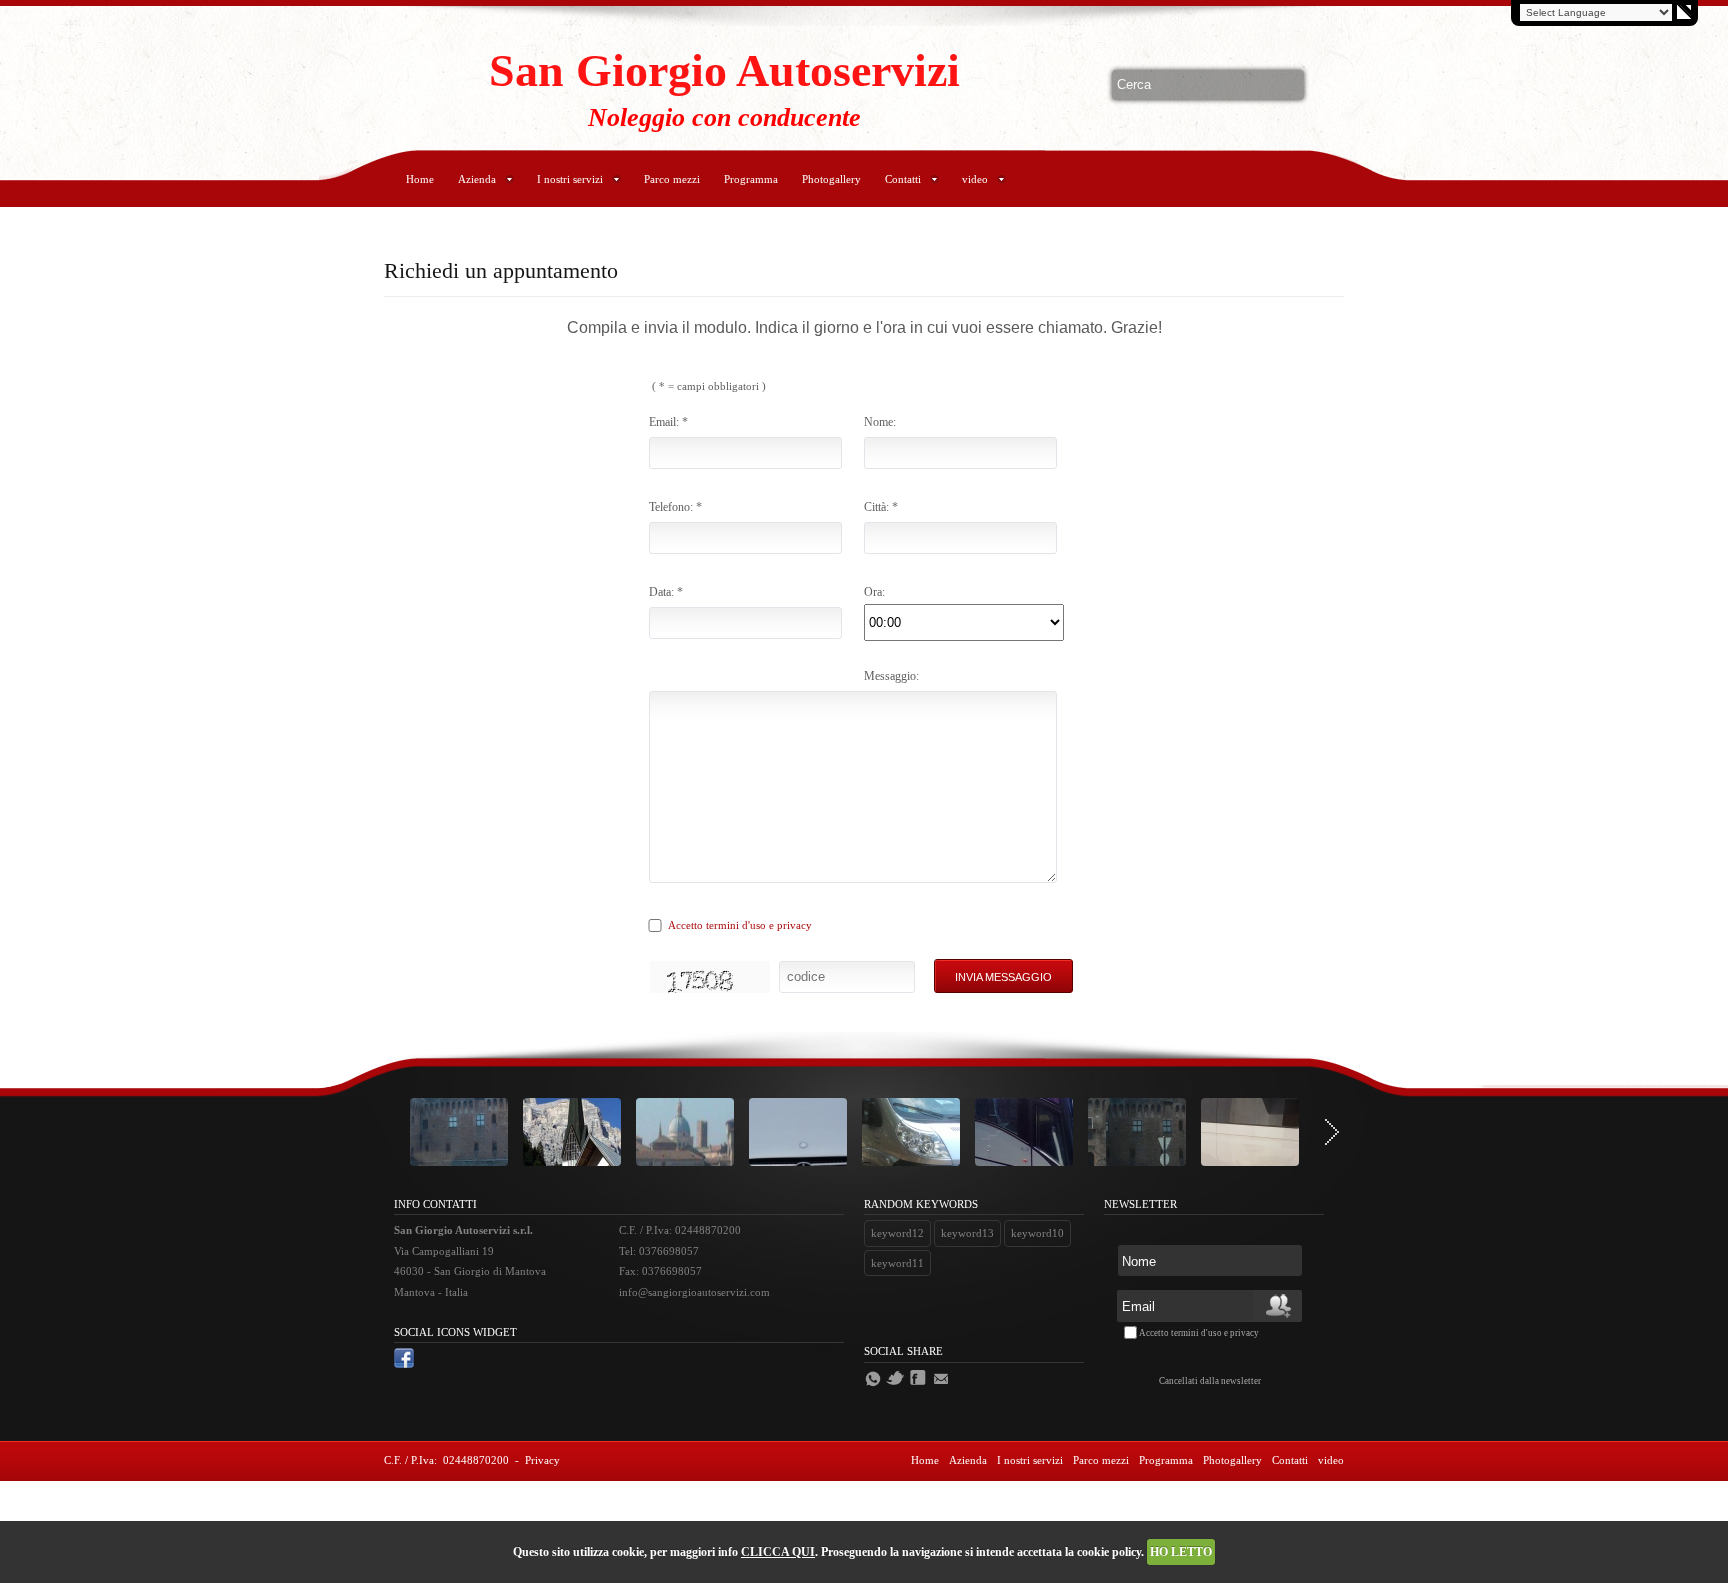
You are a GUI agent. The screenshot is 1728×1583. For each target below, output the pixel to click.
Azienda (477, 179)
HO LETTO (1181, 1552)
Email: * (668, 422)
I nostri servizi (570, 179)
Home (420, 179)
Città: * (881, 507)
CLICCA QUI (778, 1552)
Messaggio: (891, 676)
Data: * (666, 592)
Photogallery (831, 179)
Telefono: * (675, 507)
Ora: (874, 592)
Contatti (903, 179)
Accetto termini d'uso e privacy (740, 925)
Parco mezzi (672, 179)
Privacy (542, 1460)
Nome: (880, 422)
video (975, 179)
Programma (751, 179)
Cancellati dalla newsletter (1210, 1381)
